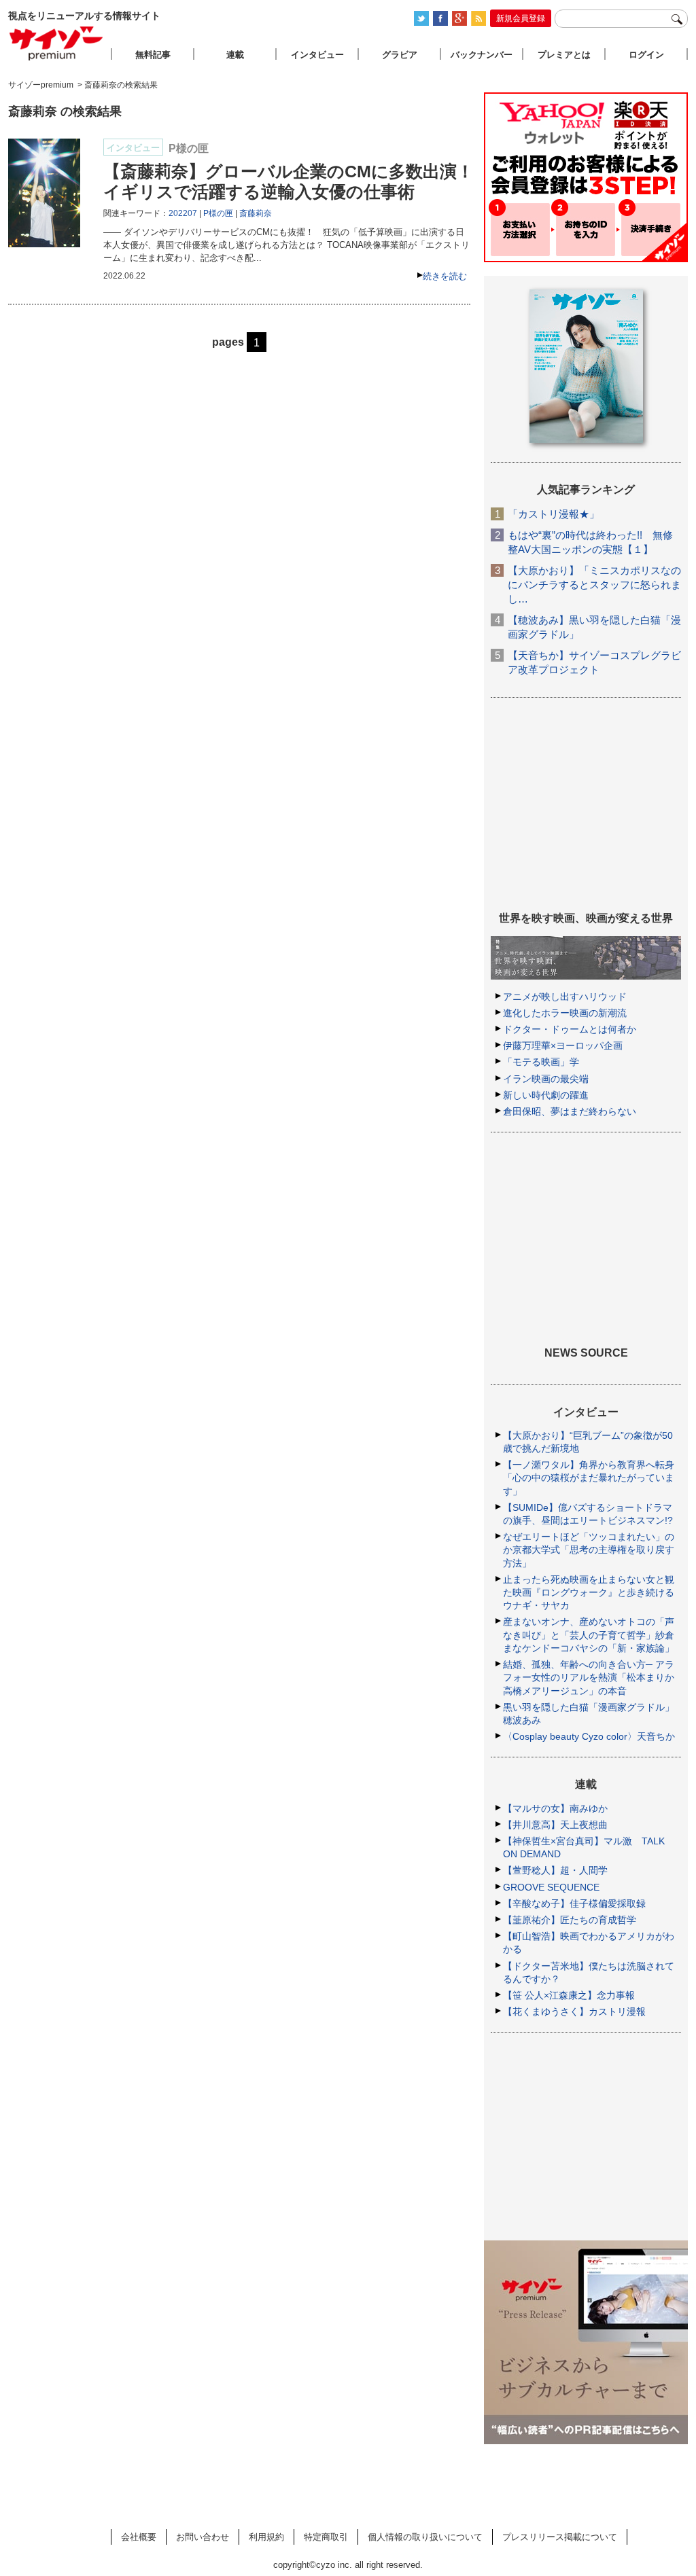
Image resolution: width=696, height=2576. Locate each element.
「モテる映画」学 (541, 1062)
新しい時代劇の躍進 (546, 1095)
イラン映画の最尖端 (546, 1079)
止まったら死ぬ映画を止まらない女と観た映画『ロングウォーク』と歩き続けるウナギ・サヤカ (589, 1592)
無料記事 (153, 55)
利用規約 (266, 2537)
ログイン (646, 55)
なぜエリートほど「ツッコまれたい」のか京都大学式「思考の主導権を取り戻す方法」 (589, 1550)
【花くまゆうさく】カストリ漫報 (574, 2011)
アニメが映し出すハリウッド (565, 997)
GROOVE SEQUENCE (551, 1887)
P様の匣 (218, 213)
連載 (235, 55)
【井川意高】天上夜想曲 (555, 1825)
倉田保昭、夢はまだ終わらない (570, 1111)
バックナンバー (482, 55)
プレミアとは (564, 55)
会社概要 (139, 2537)
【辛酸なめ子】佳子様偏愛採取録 (574, 1903)
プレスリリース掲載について (560, 2537)
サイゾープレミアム (56, 43)
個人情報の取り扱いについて (425, 2537)
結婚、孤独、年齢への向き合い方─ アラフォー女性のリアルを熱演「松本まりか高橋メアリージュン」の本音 (589, 1677)
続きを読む (445, 276)
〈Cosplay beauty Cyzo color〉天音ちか (589, 1736)
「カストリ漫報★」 (554, 514)
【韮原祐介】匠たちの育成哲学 (570, 1920)
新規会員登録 (521, 18)
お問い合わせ (203, 2537)
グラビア (400, 55)
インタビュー (317, 55)
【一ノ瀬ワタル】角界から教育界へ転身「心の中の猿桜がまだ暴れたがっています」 (589, 1478)
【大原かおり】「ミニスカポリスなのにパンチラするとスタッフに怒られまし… (594, 585)
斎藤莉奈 (256, 213)
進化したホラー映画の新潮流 (565, 1013)
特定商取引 (326, 2537)
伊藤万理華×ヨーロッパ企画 (563, 1045)
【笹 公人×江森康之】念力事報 (569, 1995)
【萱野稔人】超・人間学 (555, 1870)
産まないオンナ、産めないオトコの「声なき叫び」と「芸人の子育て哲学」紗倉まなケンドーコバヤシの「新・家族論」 (589, 1634)
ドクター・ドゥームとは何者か (570, 1029)
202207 (183, 213)
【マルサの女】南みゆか (555, 1808)
